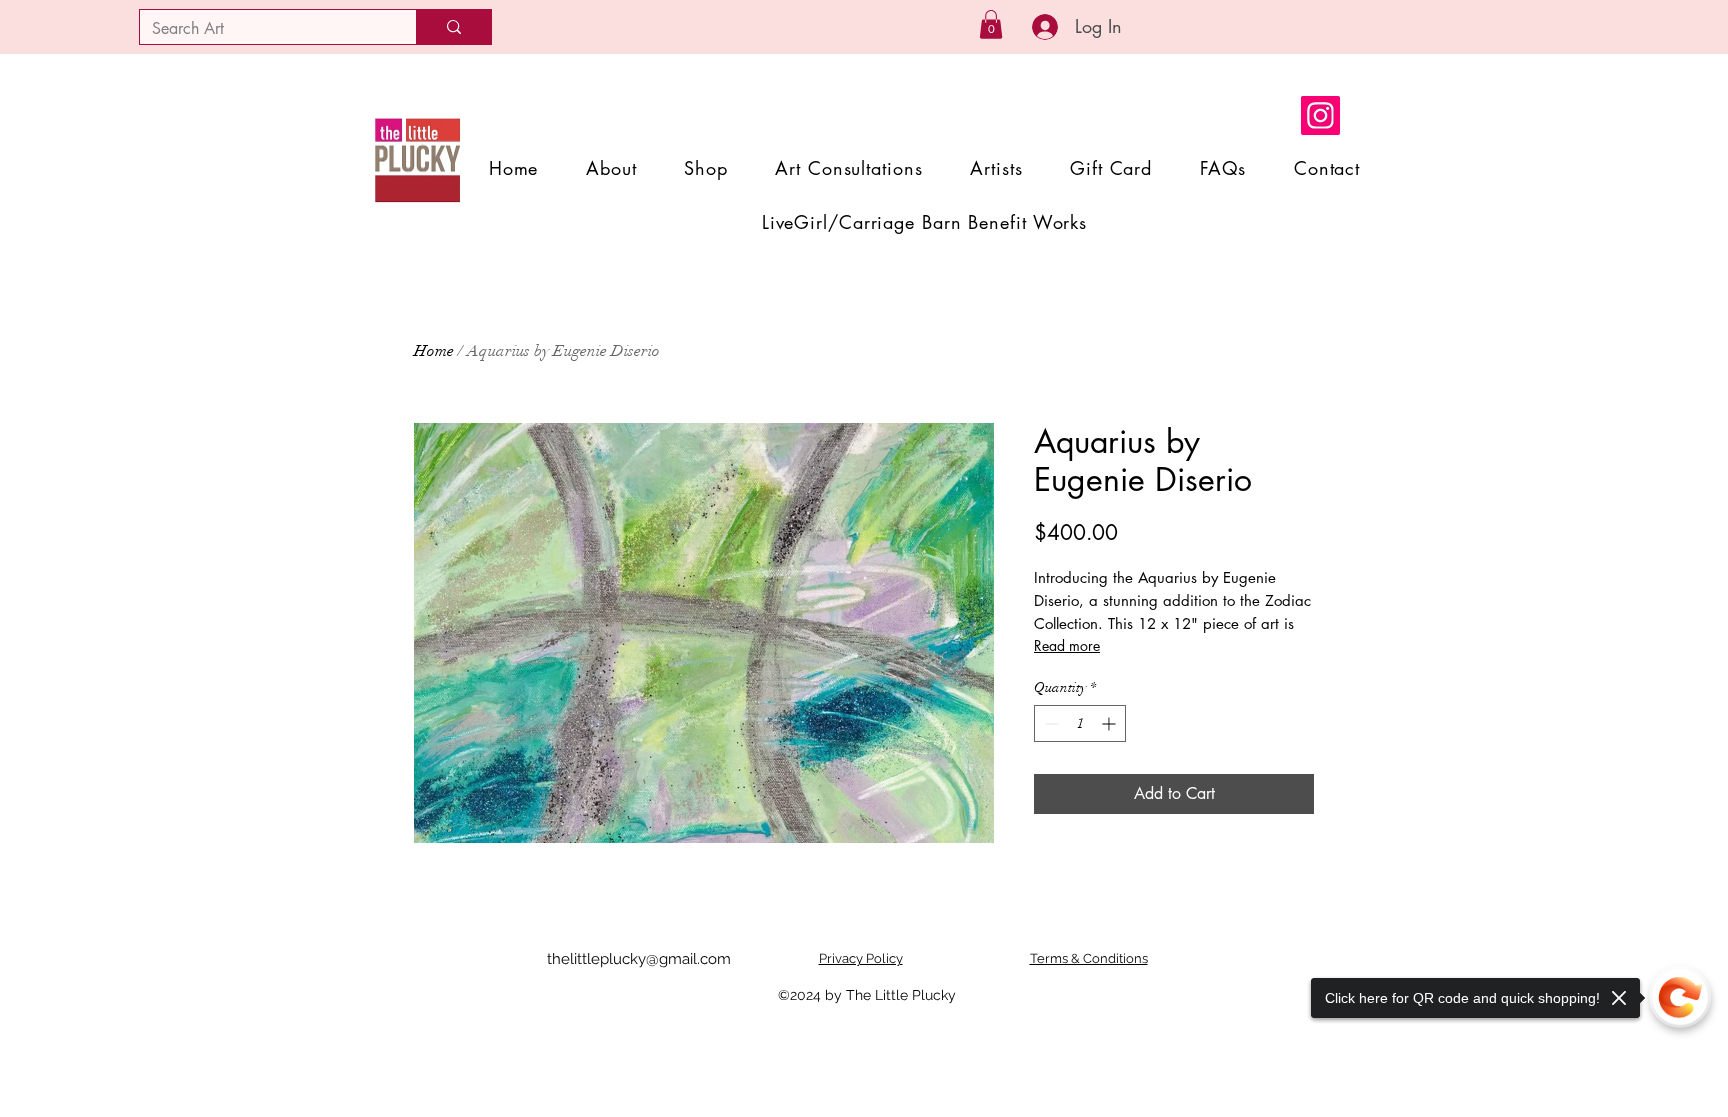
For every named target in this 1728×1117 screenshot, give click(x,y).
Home (434, 351)
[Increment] (1110, 723)
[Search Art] (453, 27)
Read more (1067, 645)
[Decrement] (1049, 723)
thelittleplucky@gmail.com (639, 959)
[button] (991, 24)
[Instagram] (1320, 115)
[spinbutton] (1080, 723)
